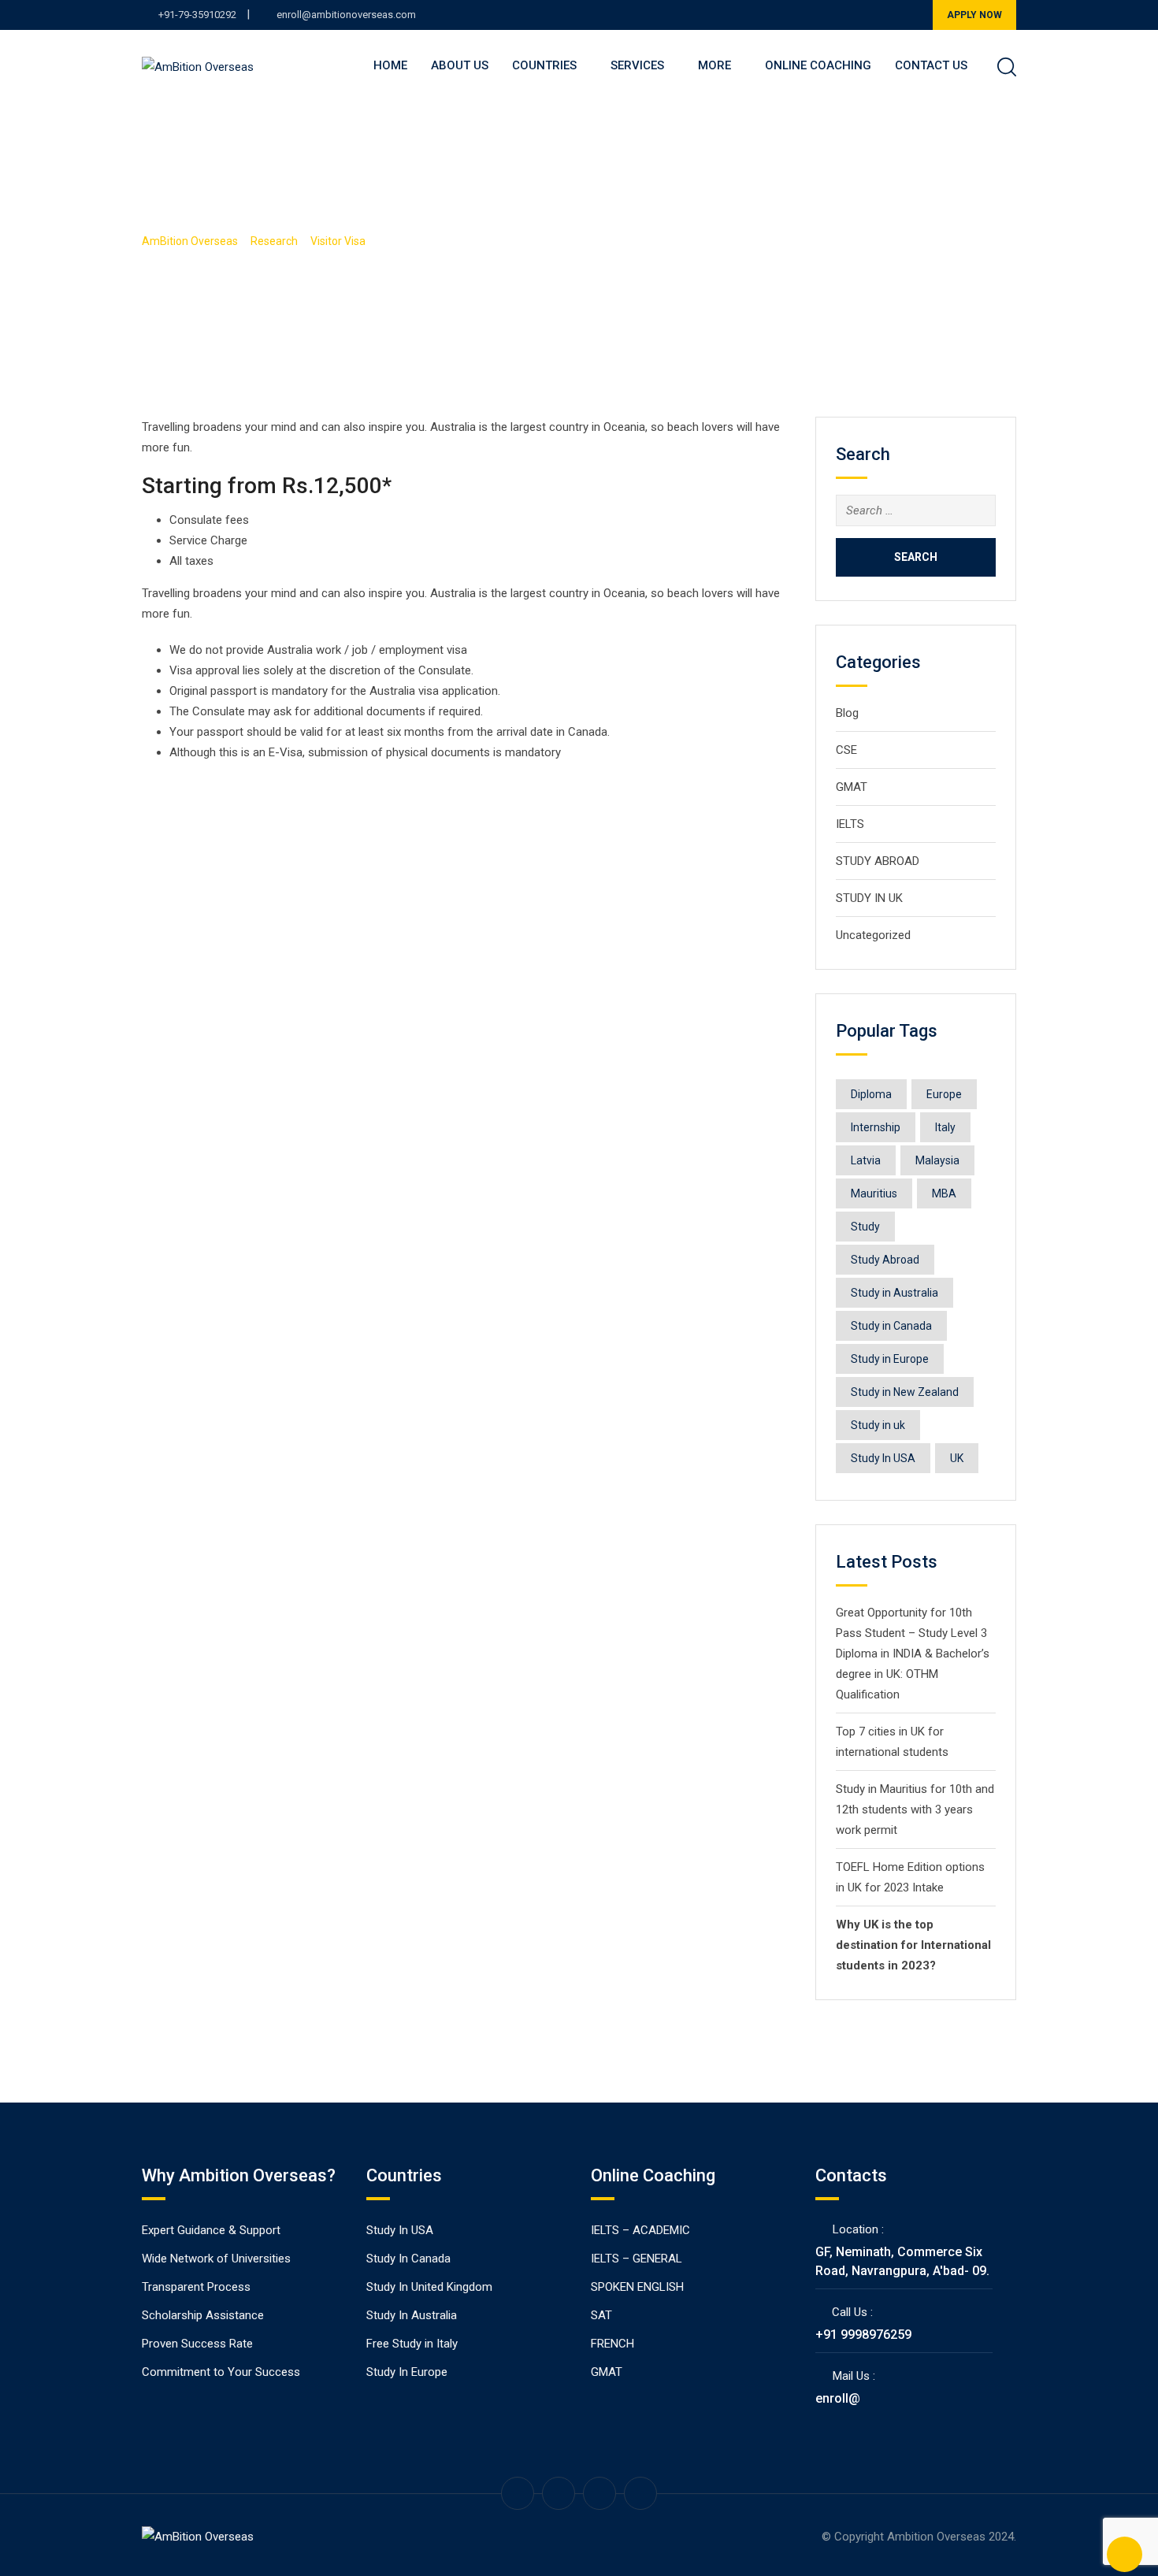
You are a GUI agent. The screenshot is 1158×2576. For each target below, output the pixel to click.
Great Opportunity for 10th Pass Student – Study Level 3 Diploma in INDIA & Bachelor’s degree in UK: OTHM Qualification (913, 1654)
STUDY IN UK (869, 898)
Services (637, 65)
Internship (876, 1127)
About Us (460, 65)
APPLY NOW (974, 15)
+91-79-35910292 (197, 15)
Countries (544, 65)
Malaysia (937, 1160)
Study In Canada (408, 2259)
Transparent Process (196, 2287)
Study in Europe (890, 1359)
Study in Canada (891, 1326)
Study (865, 1227)
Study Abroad (885, 1260)
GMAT (852, 787)
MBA (944, 1193)
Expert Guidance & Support (211, 2230)
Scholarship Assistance (203, 2315)
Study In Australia (412, 2315)
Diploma (871, 1094)
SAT (601, 2315)
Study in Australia (894, 1293)
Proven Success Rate (197, 2344)
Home (390, 65)
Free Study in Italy (412, 2344)
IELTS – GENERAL (637, 2259)
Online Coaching (818, 65)
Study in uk (878, 1425)
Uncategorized (873, 935)
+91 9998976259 (863, 2335)
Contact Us (931, 65)
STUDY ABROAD (878, 861)
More (714, 65)
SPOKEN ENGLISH (637, 2287)
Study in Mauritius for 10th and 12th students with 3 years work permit (915, 1810)
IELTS (850, 824)
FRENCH (612, 2344)
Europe (944, 1094)
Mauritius (874, 1193)
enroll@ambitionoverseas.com (346, 15)
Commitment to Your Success (221, 2372)
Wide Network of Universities (216, 2259)
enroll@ (838, 2398)
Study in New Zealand (905, 1392)
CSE (846, 750)
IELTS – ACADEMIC (640, 2230)
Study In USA (883, 1458)
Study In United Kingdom (429, 2287)
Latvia (866, 1160)
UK (957, 1458)
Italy (945, 1127)
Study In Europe (407, 2372)
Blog (847, 713)
